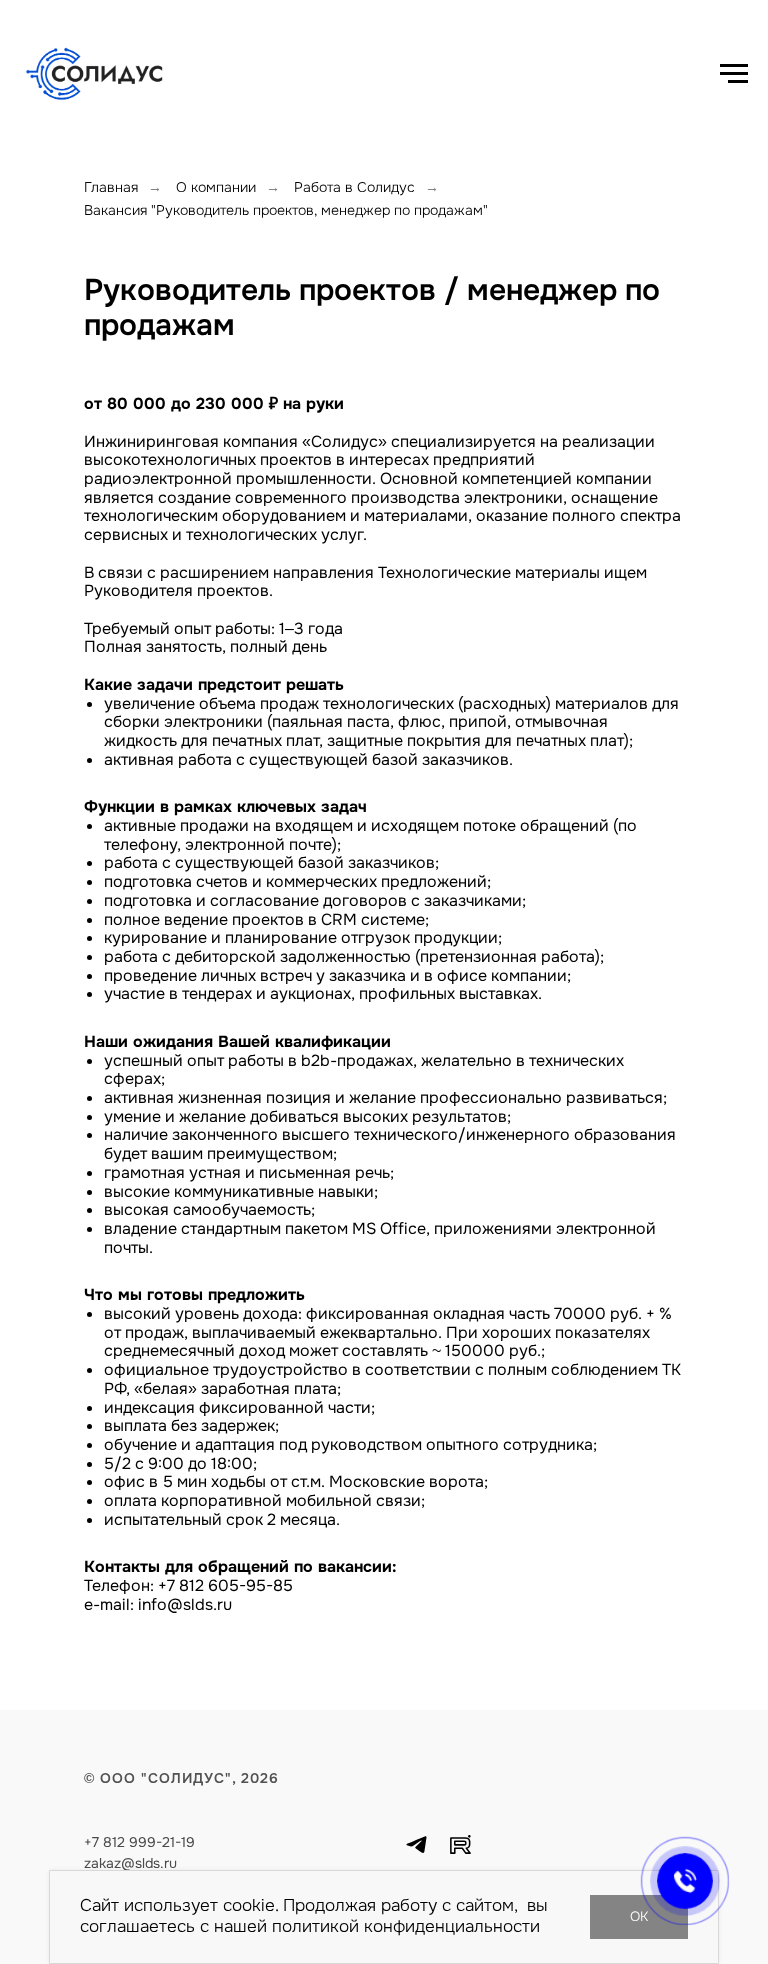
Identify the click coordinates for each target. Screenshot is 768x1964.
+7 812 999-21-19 (139, 1842)
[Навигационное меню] (734, 74)
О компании (216, 187)
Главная (111, 187)
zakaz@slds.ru (130, 1863)
